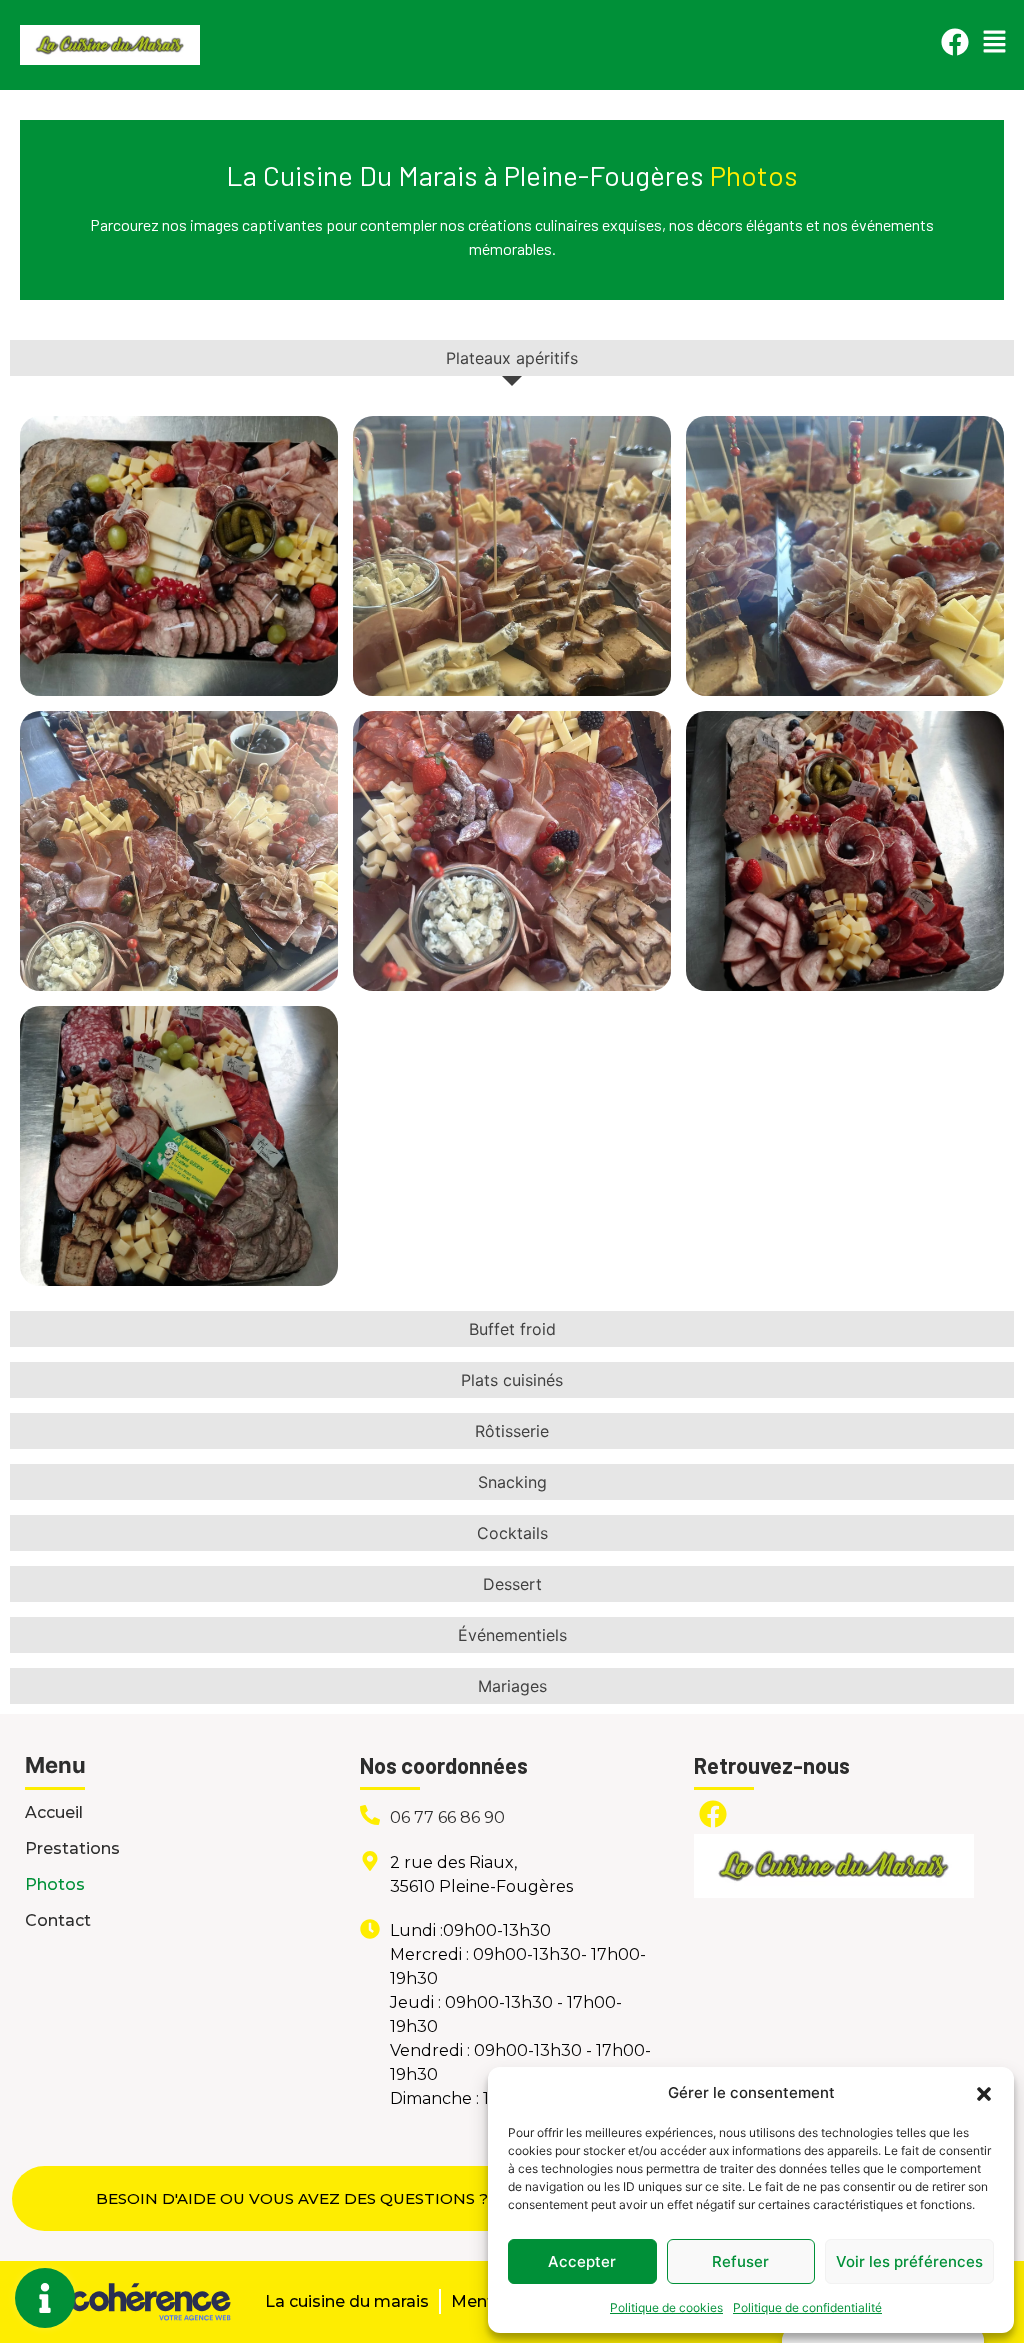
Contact (58, 1920)
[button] (984, 2093)
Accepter (582, 2261)
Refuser (740, 2261)
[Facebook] (955, 42)
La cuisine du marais (347, 2301)
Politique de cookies (666, 2307)
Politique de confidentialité (807, 2307)
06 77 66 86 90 (447, 1817)
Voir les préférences (909, 2261)
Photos (55, 1884)
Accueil (54, 1812)
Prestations (72, 1848)
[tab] (512, 358)
